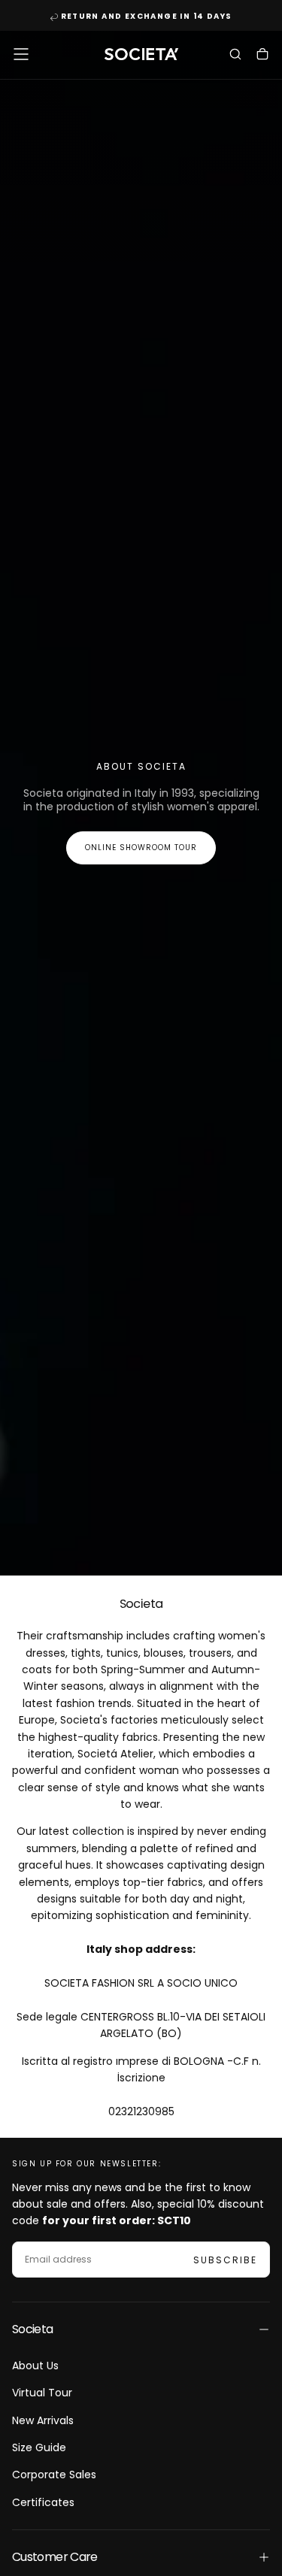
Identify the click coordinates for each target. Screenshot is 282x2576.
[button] (21, 54)
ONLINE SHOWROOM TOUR (141, 848)
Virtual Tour (42, 2393)
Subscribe (225, 2260)
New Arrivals (43, 2420)
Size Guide (39, 2447)
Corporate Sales (54, 2475)
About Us (35, 2366)
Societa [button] (33, 2329)
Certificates (43, 2502)
